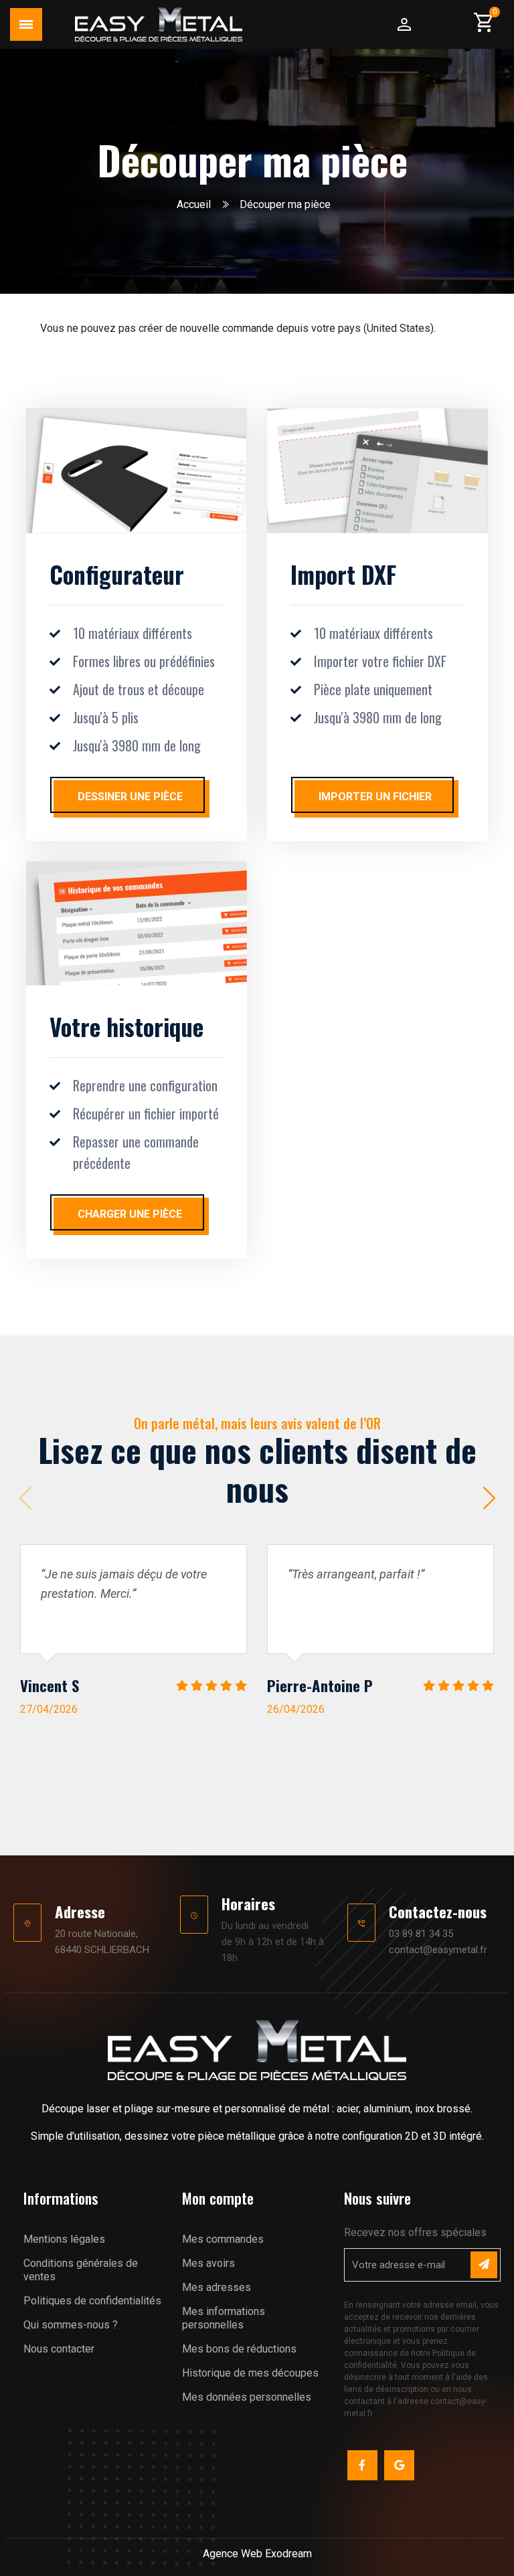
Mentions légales (64, 2239)
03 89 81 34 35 (421, 1934)
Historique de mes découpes (250, 2373)
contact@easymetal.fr (438, 1950)
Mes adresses (217, 2287)
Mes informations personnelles (224, 2318)
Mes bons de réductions (239, 2349)
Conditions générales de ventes (81, 2270)
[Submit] (484, 2265)
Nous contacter (59, 2349)
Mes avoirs (208, 2263)
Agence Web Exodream (257, 2554)
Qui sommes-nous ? (71, 2325)
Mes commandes (223, 2239)
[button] (489, 1498)
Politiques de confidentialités (92, 2301)
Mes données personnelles (247, 2397)
